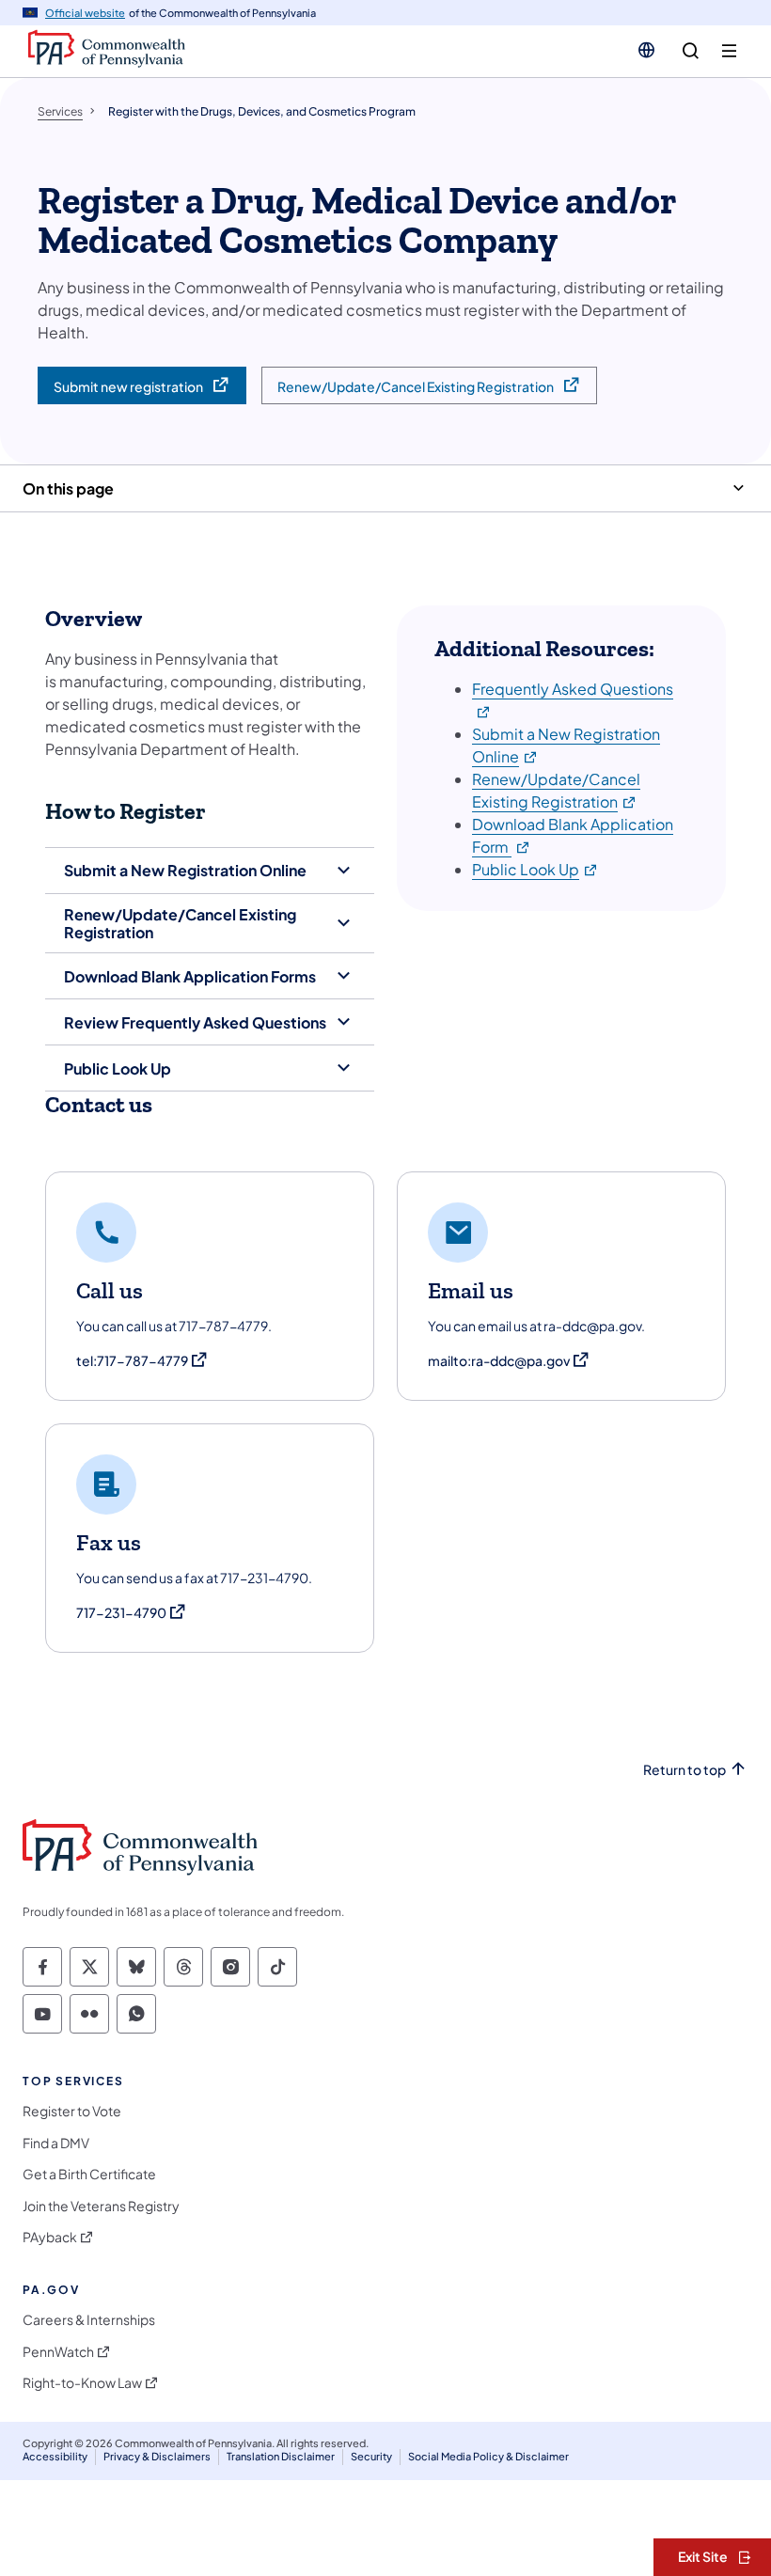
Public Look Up (535, 869)
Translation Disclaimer (281, 2456)
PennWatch (58, 2352)
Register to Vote (72, 2111)
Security (371, 2456)
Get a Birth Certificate (89, 2174)
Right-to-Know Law (82, 2383)
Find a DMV (56, 2143)
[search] (691, 51)
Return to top (684, 1770)
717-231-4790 (132, 1613)
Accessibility (55, 2456)
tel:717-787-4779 (142, 1361)
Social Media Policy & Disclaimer (488, 2456)
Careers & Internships (89, 2320)
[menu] (729, 51)
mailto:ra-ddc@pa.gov (509, 1361)
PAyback (50, 2237)
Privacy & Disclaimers (157, 2456)
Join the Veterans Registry (101, 2206)
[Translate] (646, 50)
